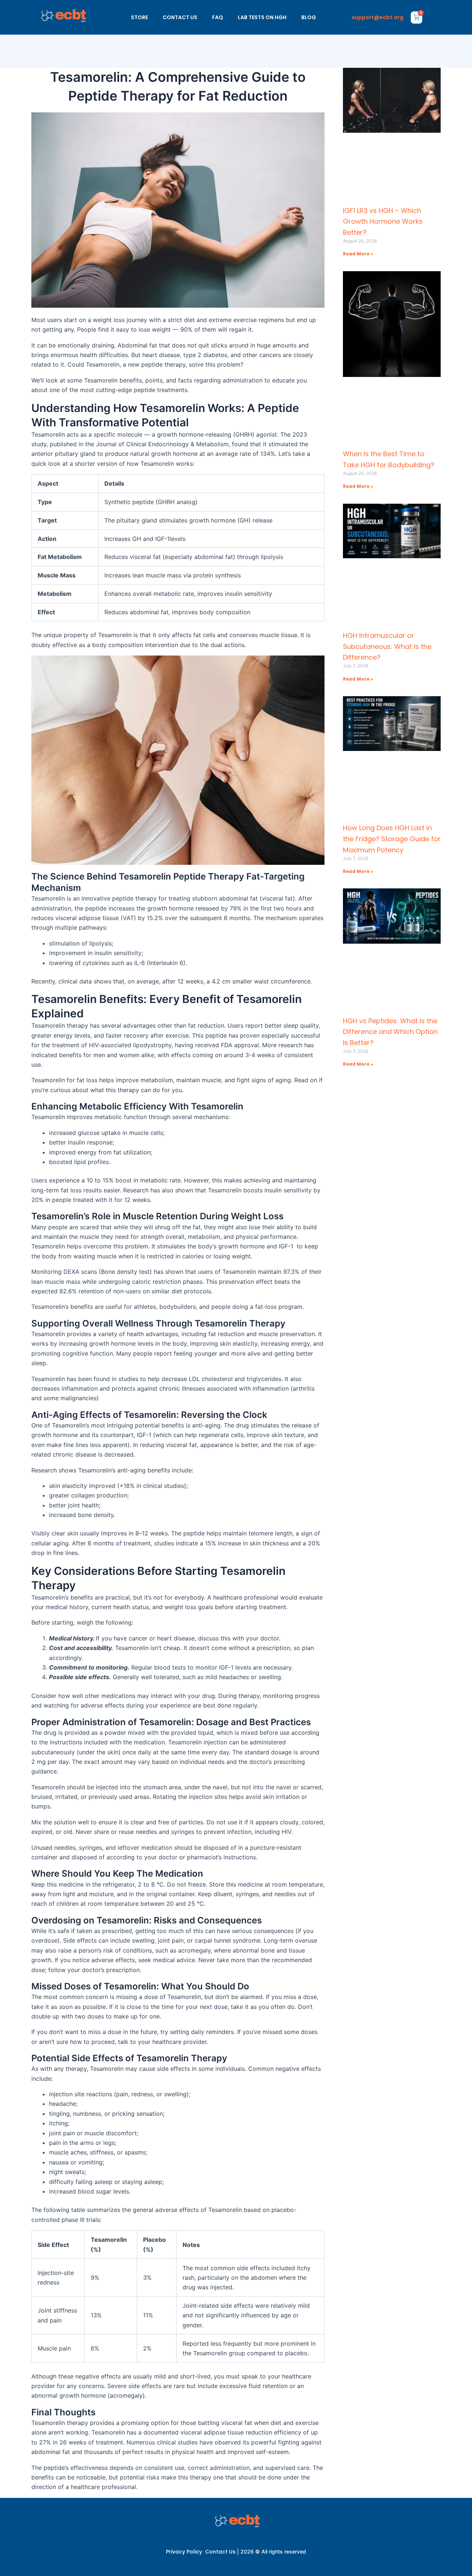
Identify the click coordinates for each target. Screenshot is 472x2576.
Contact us (180, 17)
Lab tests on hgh (262, 17)
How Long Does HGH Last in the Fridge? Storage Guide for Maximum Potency (392, 839)
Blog (309, 17)
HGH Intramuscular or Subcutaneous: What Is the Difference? (387, 646)
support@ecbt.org (378, 17)
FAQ (218, 17)
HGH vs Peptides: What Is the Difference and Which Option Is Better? (390, 1032)
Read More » (358, 254)
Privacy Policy (184, 2552)
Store (139, 17)
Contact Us (220, 2552)
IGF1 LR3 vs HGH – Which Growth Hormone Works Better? (383, 221)
